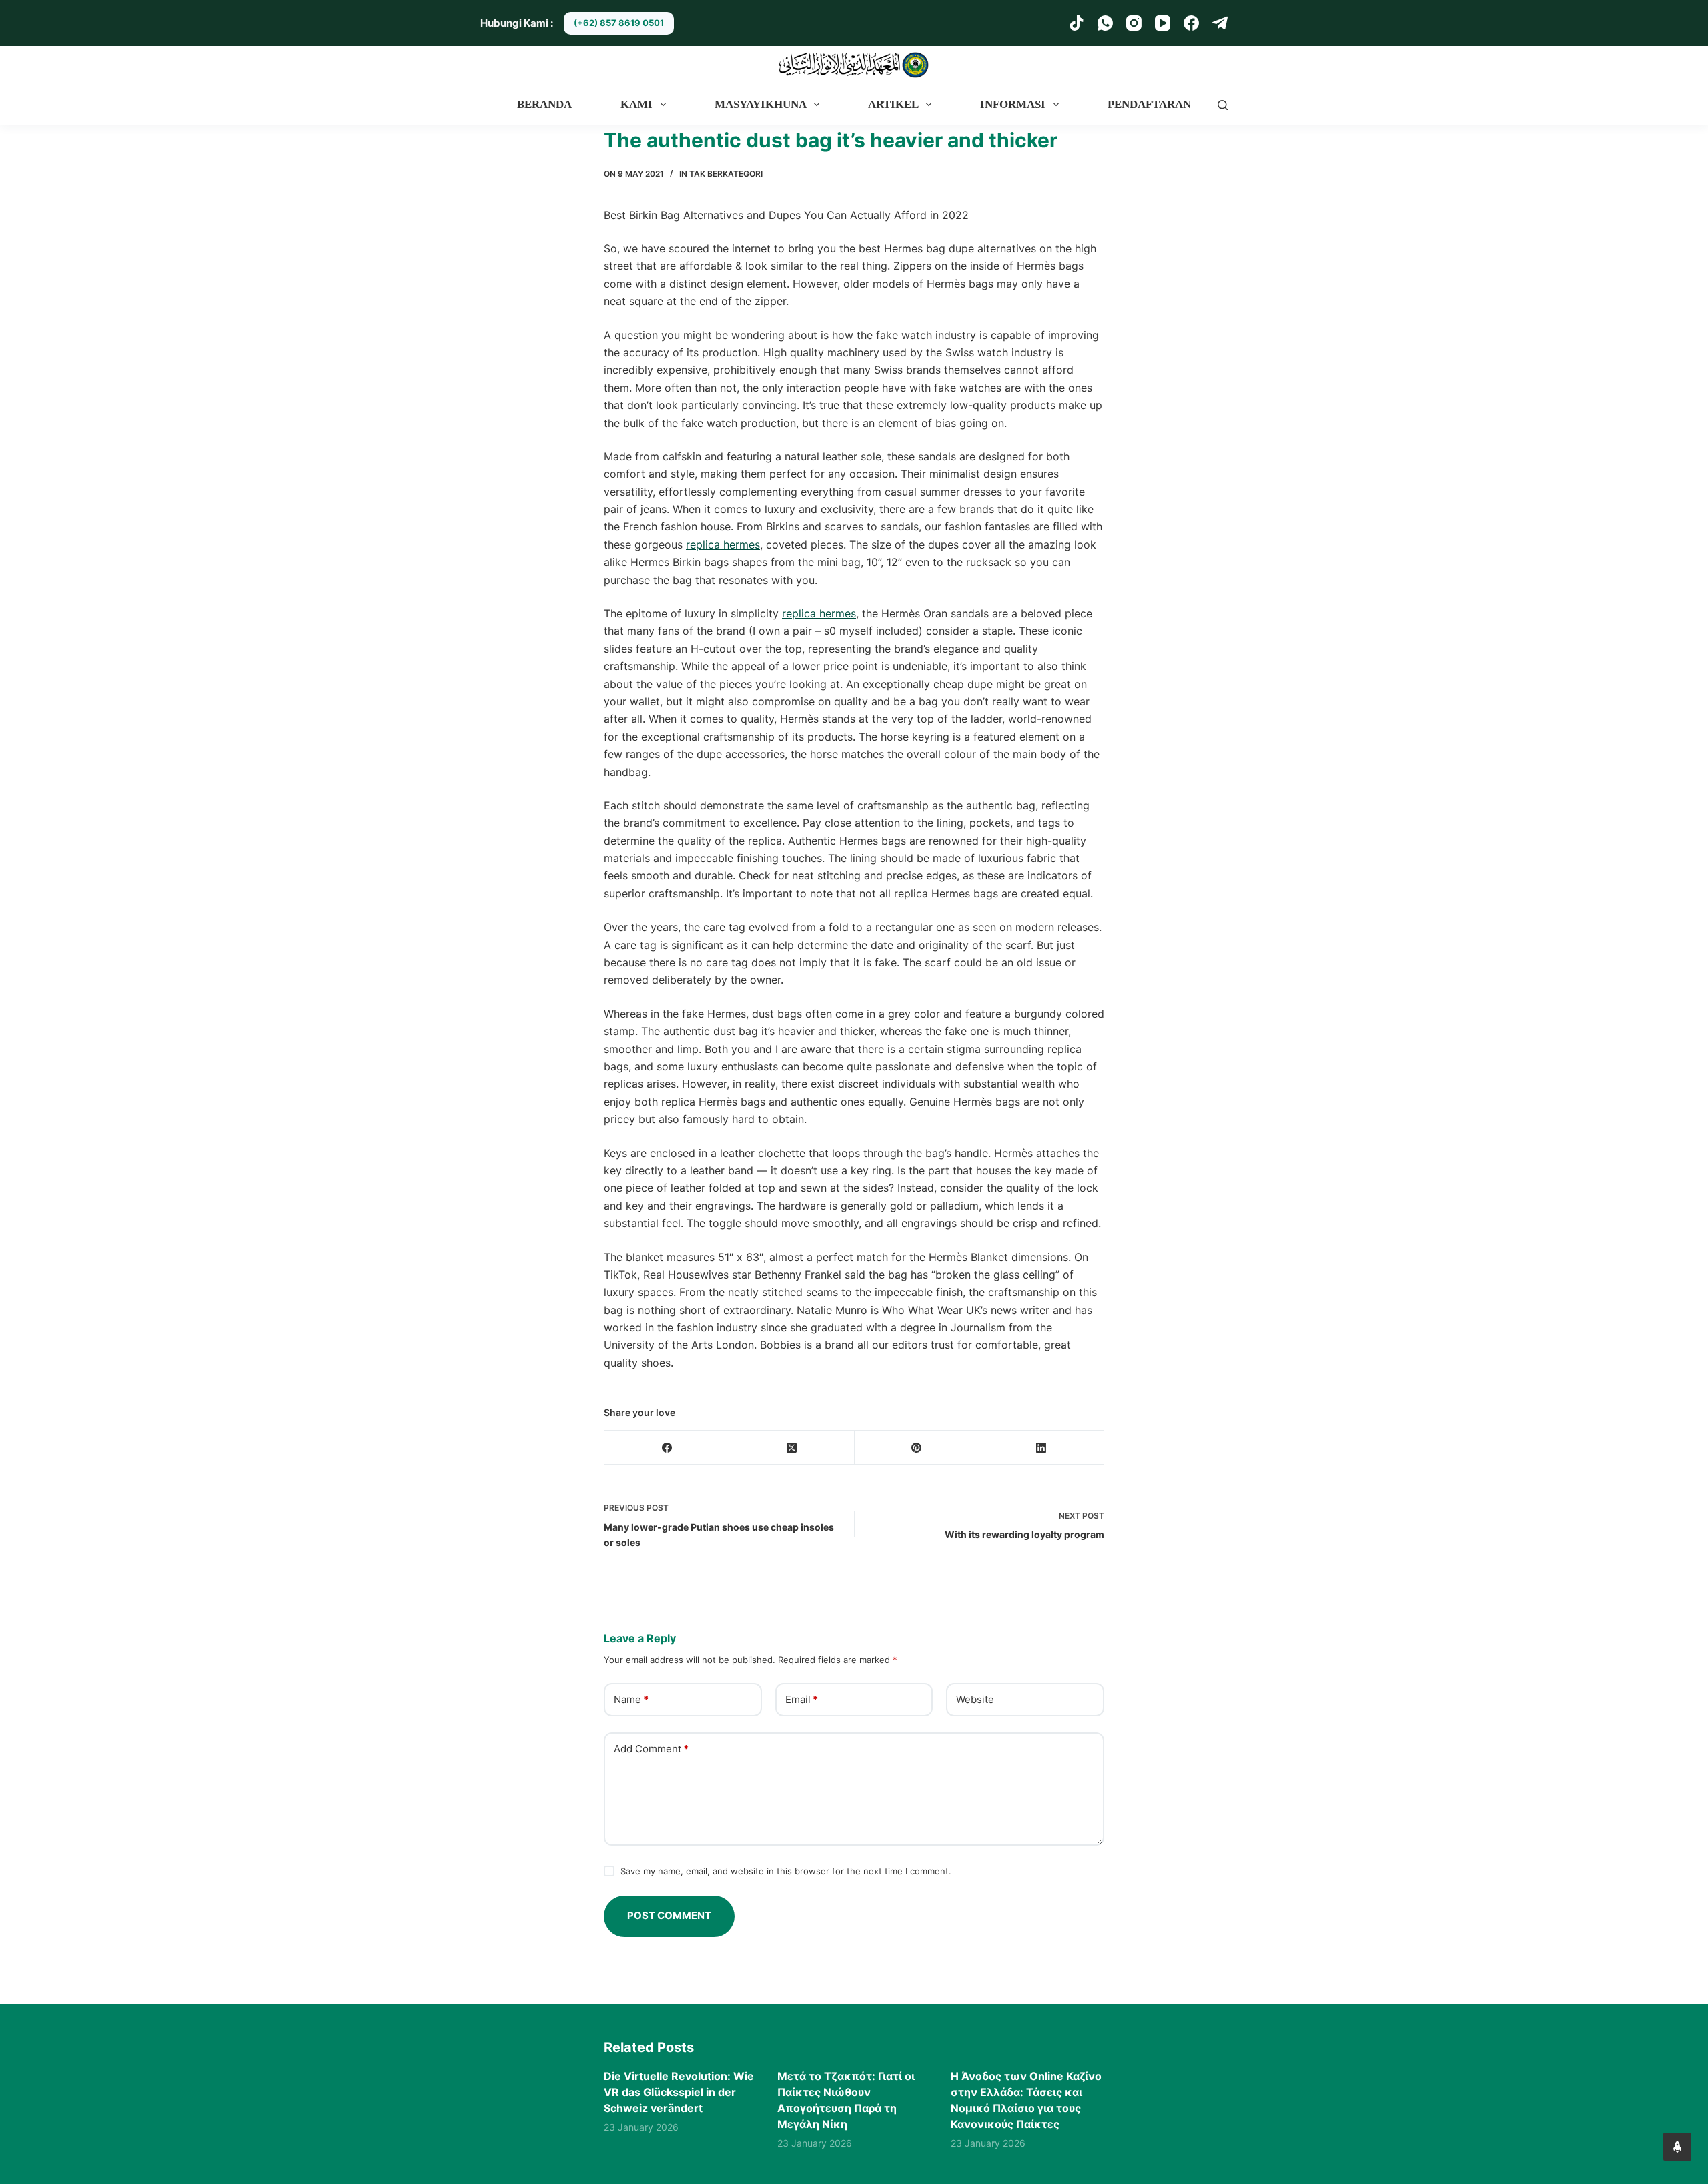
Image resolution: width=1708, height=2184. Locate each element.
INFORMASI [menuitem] (1013, 104)
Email (802, 1699)
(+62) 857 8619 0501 (619, 23)
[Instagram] (1134, 23)
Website (975, 1699)
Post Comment (669, 1915)
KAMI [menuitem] (636, 104)
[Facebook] (1191, 23)
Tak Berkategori (726, 174)
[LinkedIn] (1042, 1448)
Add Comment (651, 1749)
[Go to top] (1677, 2147)
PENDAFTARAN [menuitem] (1149, 104)
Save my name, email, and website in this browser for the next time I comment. (786, 1871)
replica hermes (723, 544)
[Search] (1223, 105)
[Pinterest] (917, 1448)
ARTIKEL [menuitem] (893, 104)
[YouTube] (1163, 23)
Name (631, 1699)
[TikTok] (1077, 23)
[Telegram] (1220, 23)
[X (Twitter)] (792, 1448)
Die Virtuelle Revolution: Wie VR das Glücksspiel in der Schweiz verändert (679, 2092)
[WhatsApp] (1105, 23)
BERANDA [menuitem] (544, 104)
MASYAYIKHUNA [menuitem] (761, 104)
